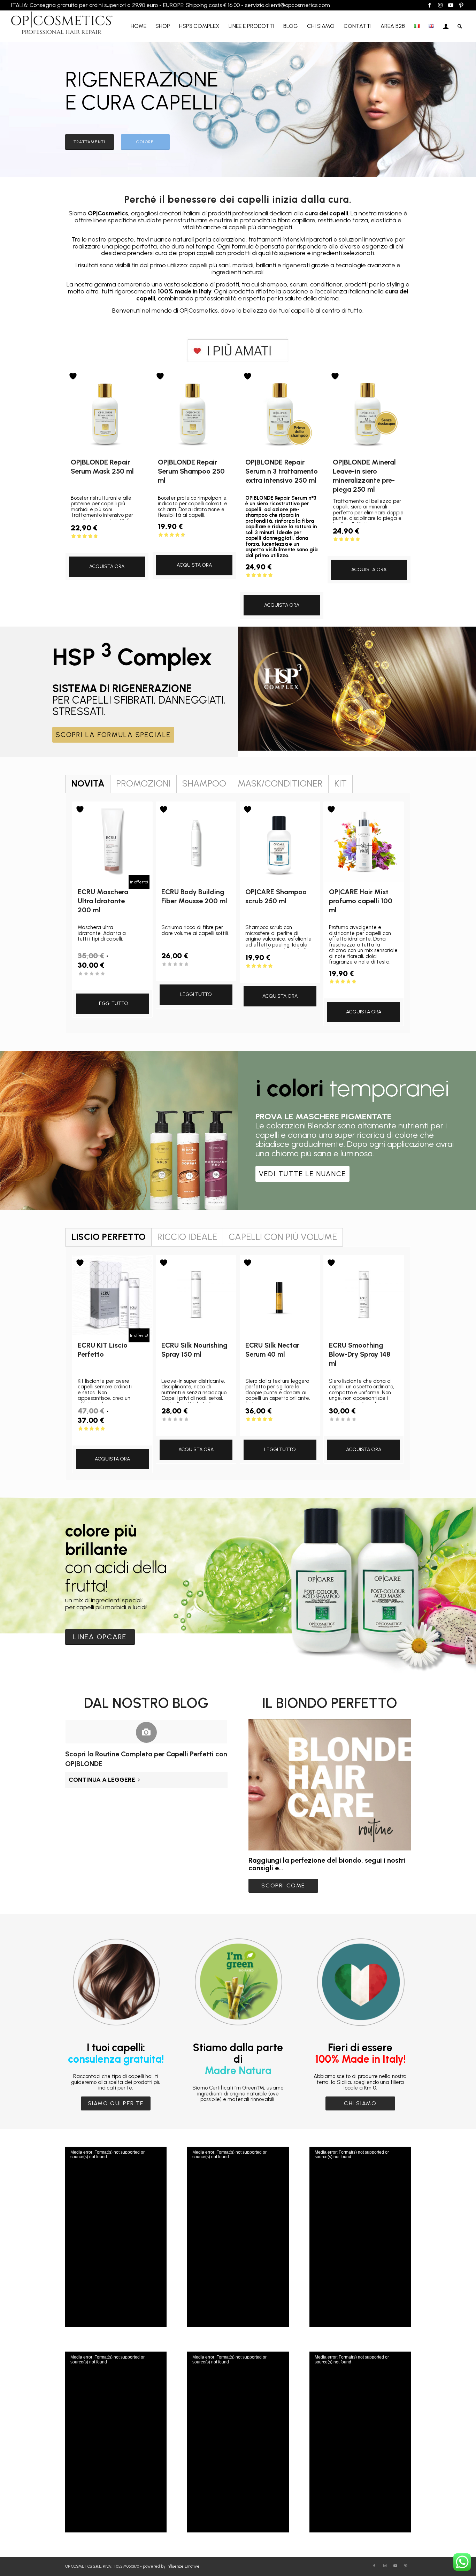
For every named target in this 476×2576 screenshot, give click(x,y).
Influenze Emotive (183, 2566)
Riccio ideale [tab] (187, 1237)
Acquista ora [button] (107, 566)
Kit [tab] (340, 783)
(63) (369, 546)
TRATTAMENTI (89, 142)
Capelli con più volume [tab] (283, 1237)
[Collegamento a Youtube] (451, 5)
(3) (280, 1426)
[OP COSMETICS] (62, 26)
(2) (280, 973)
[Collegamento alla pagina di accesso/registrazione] (446, 26)
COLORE (145, 142)
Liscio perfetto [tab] (108, 1237)
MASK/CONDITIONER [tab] (280, 783)
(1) (107, 1436)
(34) (282, 582)
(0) (107, 980)
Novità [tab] (88, 783)
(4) (107, 543)
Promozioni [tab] (143, 783)
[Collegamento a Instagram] (440, 5)
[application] (116, 2237)
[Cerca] (460, 26)
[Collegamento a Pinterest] (461, 5)
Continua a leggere (102, 1780)
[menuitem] (139, 26)
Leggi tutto (112, 1003)
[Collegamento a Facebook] (430, 5)
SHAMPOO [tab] (204, 783)
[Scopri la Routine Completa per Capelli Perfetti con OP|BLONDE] (147, 1732)
